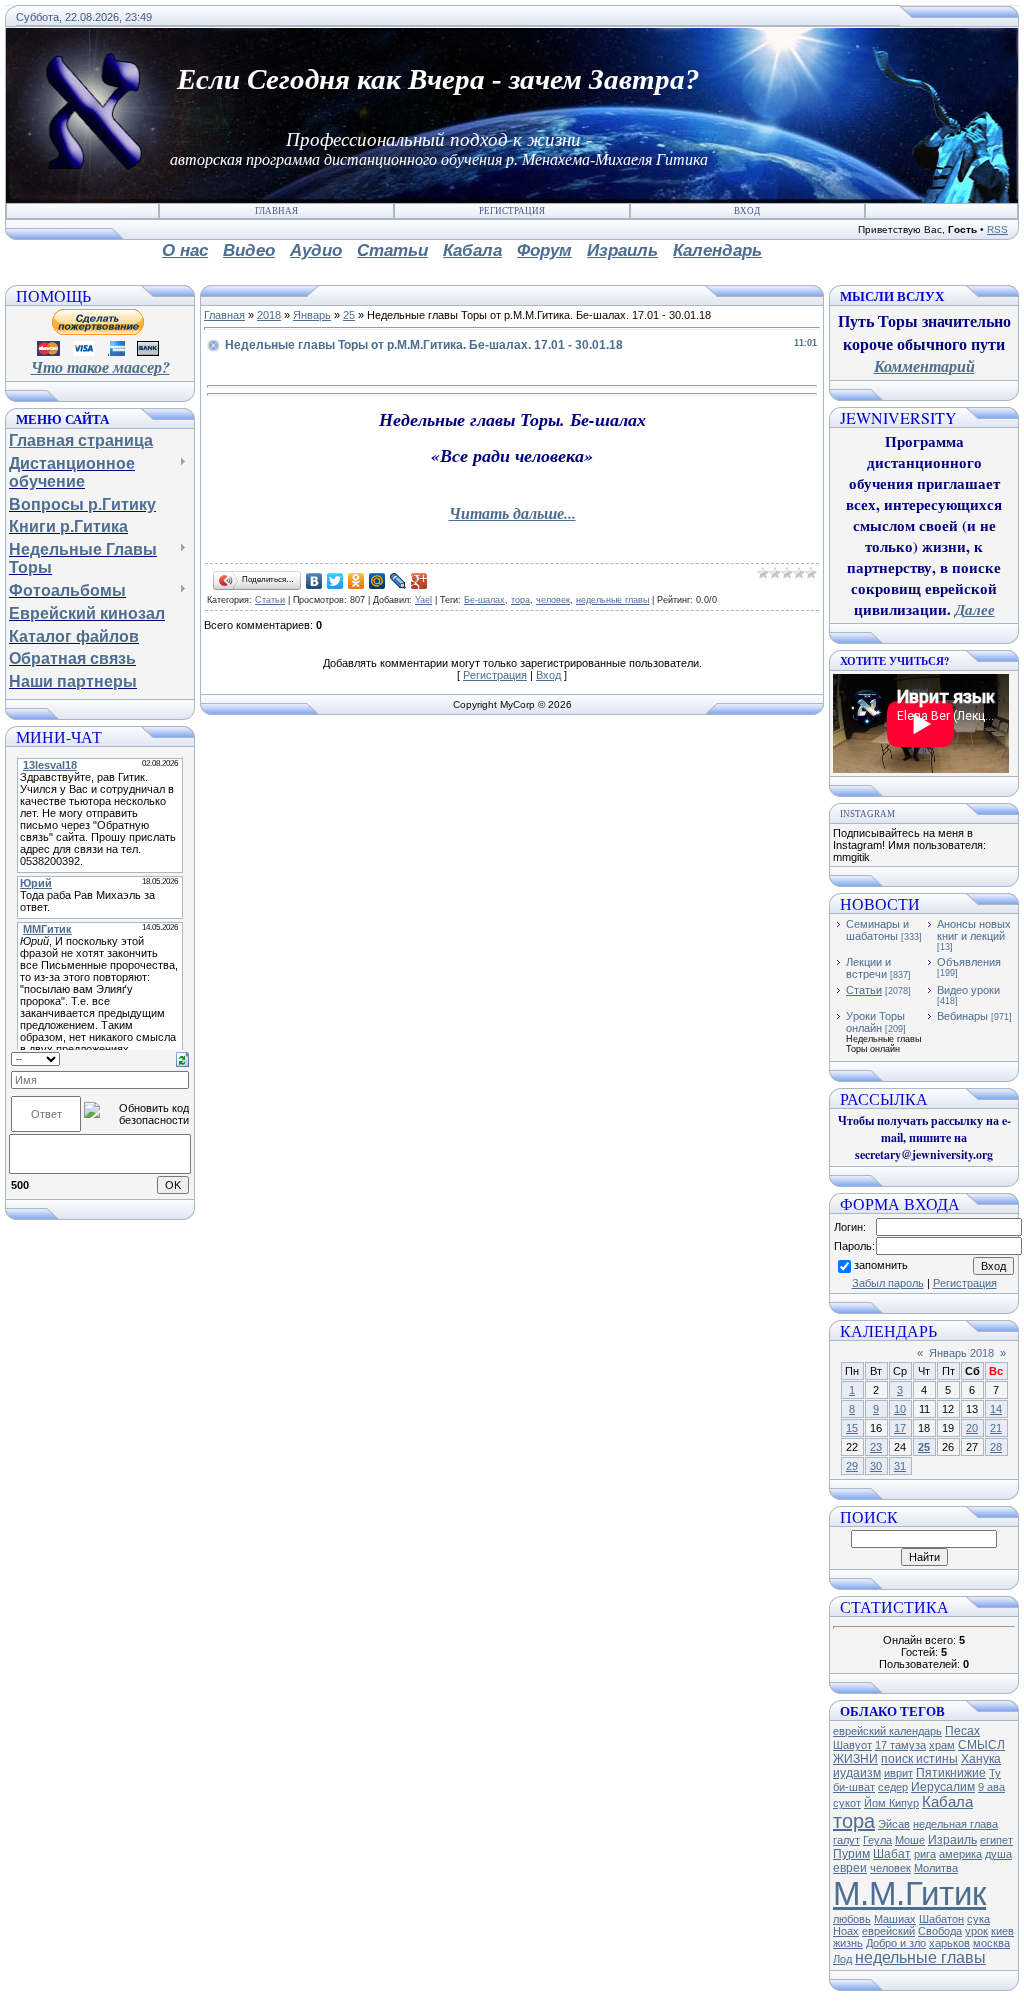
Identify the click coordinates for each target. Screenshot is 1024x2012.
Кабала (947, 1802)
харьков (949, 1943)
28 (996, 1447)
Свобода (940, 1931)
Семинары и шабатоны (877, 930)
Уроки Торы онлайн (875, 1022)
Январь (312, 315)
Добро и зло (896, 1943)
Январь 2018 (961, 1353)
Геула (877, 1840)
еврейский (888, 1931)
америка (960, 1854)
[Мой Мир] (377, 581)
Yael (423, 600)
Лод (842, 1959)
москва (991, 1943)
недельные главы (612, 600)
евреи (850, 1868)
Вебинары (962, 1016)
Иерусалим (943, 1787)
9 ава (991, 1787)
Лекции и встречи (868, 968)
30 (876, 1466)
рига (925, 1854)
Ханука (981, 1759)
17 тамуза (900, 1745)
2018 (269, 315)
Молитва (936, 1868)
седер (893, 1787)
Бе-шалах (484, 600)
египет (996, 1840)
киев (1002, 1931)
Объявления (969, 962)
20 (972, 1428)
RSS (997, 229)
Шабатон (941, 1919)
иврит (898, 1773)
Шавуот (852, 1745)
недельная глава (955, 1824)
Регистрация (512, 211)
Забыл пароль (888, 1283)
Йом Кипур (891, 1803)
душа (998, 1854)
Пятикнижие (951, 1773)
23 (876, 1447)
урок (976, 1931)
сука (978, 1919)
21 (996, 1428)
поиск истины (919, 1759)
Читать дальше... (512, 513)
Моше (910, 1840)
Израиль (952, 1840)
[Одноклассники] (356, 581)
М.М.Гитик (909, 1893)
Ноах (846, 1931)
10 (900, 1409)
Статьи (270, 600)
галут (846, 1840)
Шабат (892, 1854)
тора (520, 600)
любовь (852, 1919)
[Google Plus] (419, 581)
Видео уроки (968, 990)
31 (900, 1466)
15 (852, 1428)
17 (900, 1428)
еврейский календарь (887, 1731)
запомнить (881, 1265)
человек (553, 600)
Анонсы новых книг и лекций (974, 930)
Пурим (851, 1854)
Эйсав (894, 1824)
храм (942, 1745)
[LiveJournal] (398, 581)
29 (852, 1466)
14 (996, 1409)
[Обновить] (182, 1058)
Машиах (895, 1919)
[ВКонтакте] (314, 581)
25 (349, 315)
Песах (962, 1731)
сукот (847, 1803)
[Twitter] (335, 581)
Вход (747, 211)
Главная (276, 211)
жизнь (848, 1943)
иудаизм (857, 1773)
